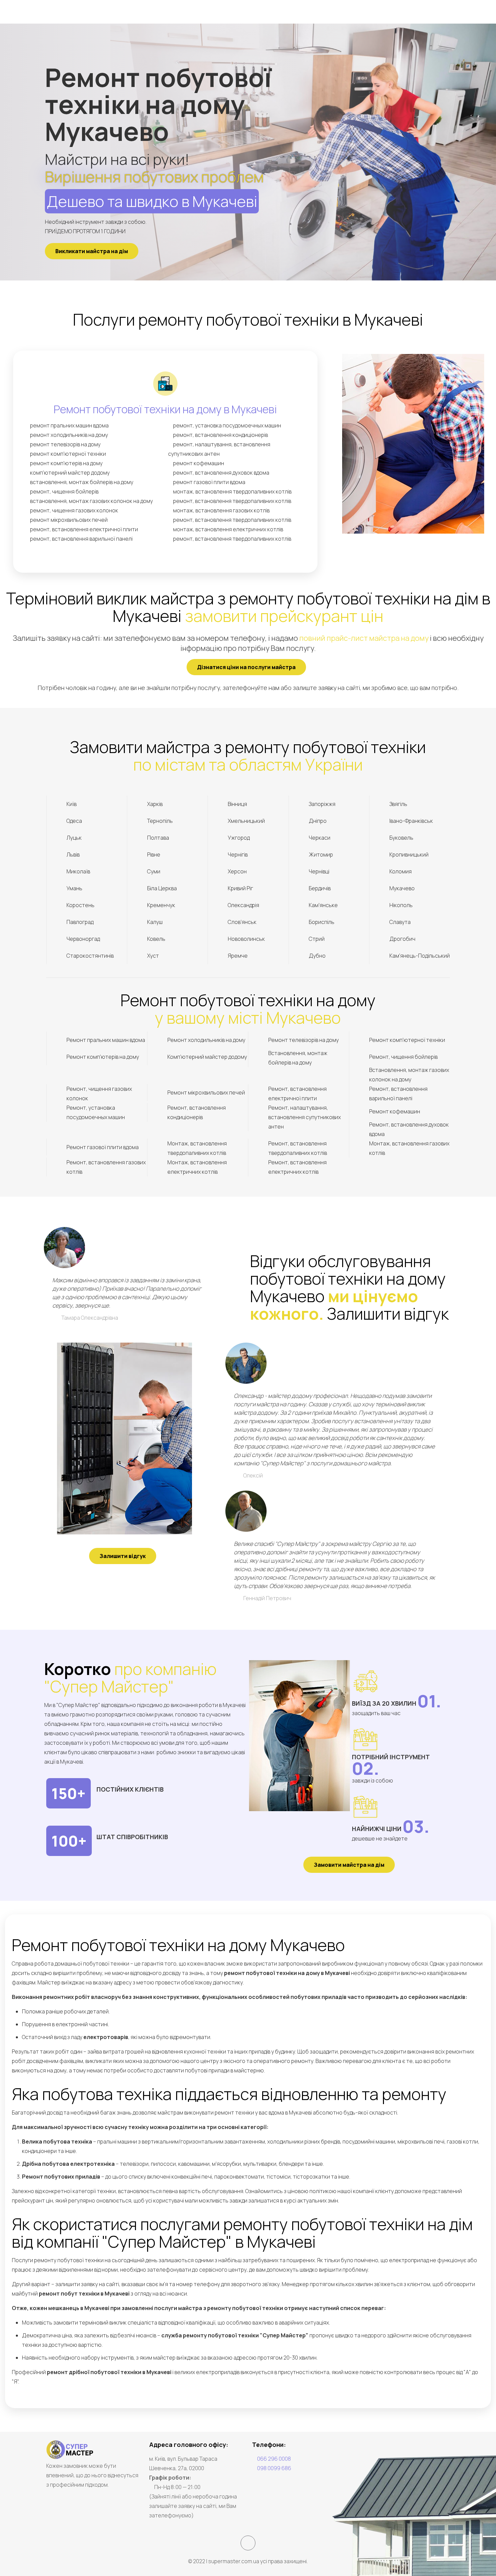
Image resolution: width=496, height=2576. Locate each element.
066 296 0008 (274, 2459)
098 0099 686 (274, 2468)
